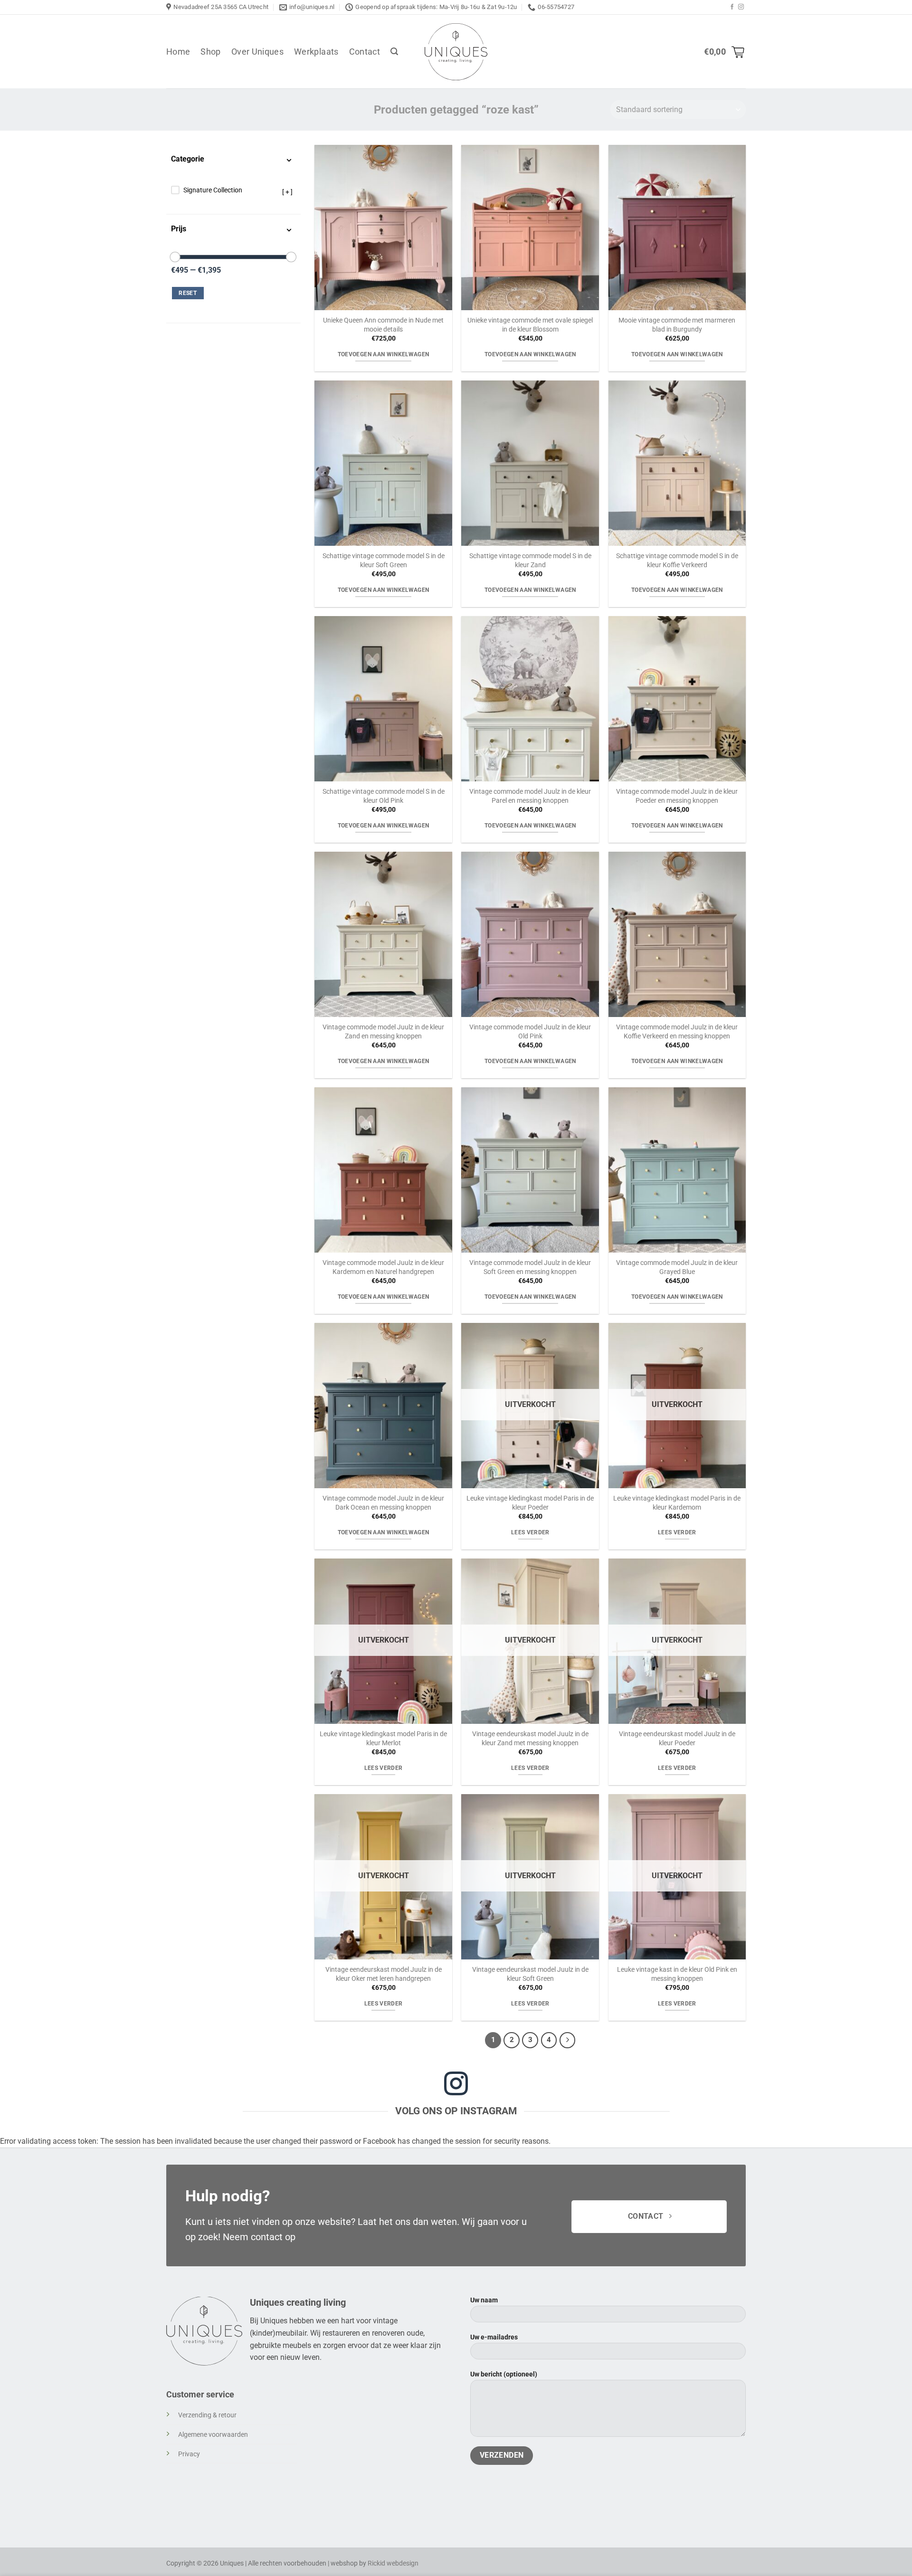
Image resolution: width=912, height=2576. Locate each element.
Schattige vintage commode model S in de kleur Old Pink (384, 796)
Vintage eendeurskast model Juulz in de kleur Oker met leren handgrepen (384, 1974)
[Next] (568, 2040)
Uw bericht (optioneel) (504, 2374)
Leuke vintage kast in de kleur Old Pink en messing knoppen (677, 1974)
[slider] (175, 257)
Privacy (189, 2454)
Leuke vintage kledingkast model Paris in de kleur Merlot (383, 1739)
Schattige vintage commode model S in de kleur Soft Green (384, 561)
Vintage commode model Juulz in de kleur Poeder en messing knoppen (677, 796)
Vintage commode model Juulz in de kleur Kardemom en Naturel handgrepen (383, 1267)
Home (178, 52)
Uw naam (484, 2300)
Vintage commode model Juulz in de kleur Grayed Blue (677, 1267)
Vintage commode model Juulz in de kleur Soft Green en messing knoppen (530, 1267)
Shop (210, 52)
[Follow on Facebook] (732, 7)
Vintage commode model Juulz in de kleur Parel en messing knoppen (530, 796)
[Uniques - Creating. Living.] (456, 52)
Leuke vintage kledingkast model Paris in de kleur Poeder (530, 1503)
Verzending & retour (207, 2415)
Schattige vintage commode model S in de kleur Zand (530, 561)
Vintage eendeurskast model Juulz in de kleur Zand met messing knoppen (530, 1739)
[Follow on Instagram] (741, 7)
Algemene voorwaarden (213, 2435)
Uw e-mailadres (494, 2337)
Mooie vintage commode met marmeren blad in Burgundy (677, 325)
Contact (365, 52)
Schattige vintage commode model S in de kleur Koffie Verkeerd (677, 561)
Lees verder (530, 1532)
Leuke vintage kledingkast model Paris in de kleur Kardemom (677, 1503)
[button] (394, 52)
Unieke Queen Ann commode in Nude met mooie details (383, 325)
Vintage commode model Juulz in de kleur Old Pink (530, 1032)
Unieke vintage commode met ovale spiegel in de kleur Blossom (530, 325)
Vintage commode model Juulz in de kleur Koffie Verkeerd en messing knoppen (677, 1032)
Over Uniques (257, 52)
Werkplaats (316, 52)
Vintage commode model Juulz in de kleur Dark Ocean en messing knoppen (383, 1503)
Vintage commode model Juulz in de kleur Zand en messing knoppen (383, 1032)
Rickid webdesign (393, 2563)
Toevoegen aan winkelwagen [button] (384, 354)
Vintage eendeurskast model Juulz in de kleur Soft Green (530, 1974)
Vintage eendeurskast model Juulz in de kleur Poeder (677, 1739)
